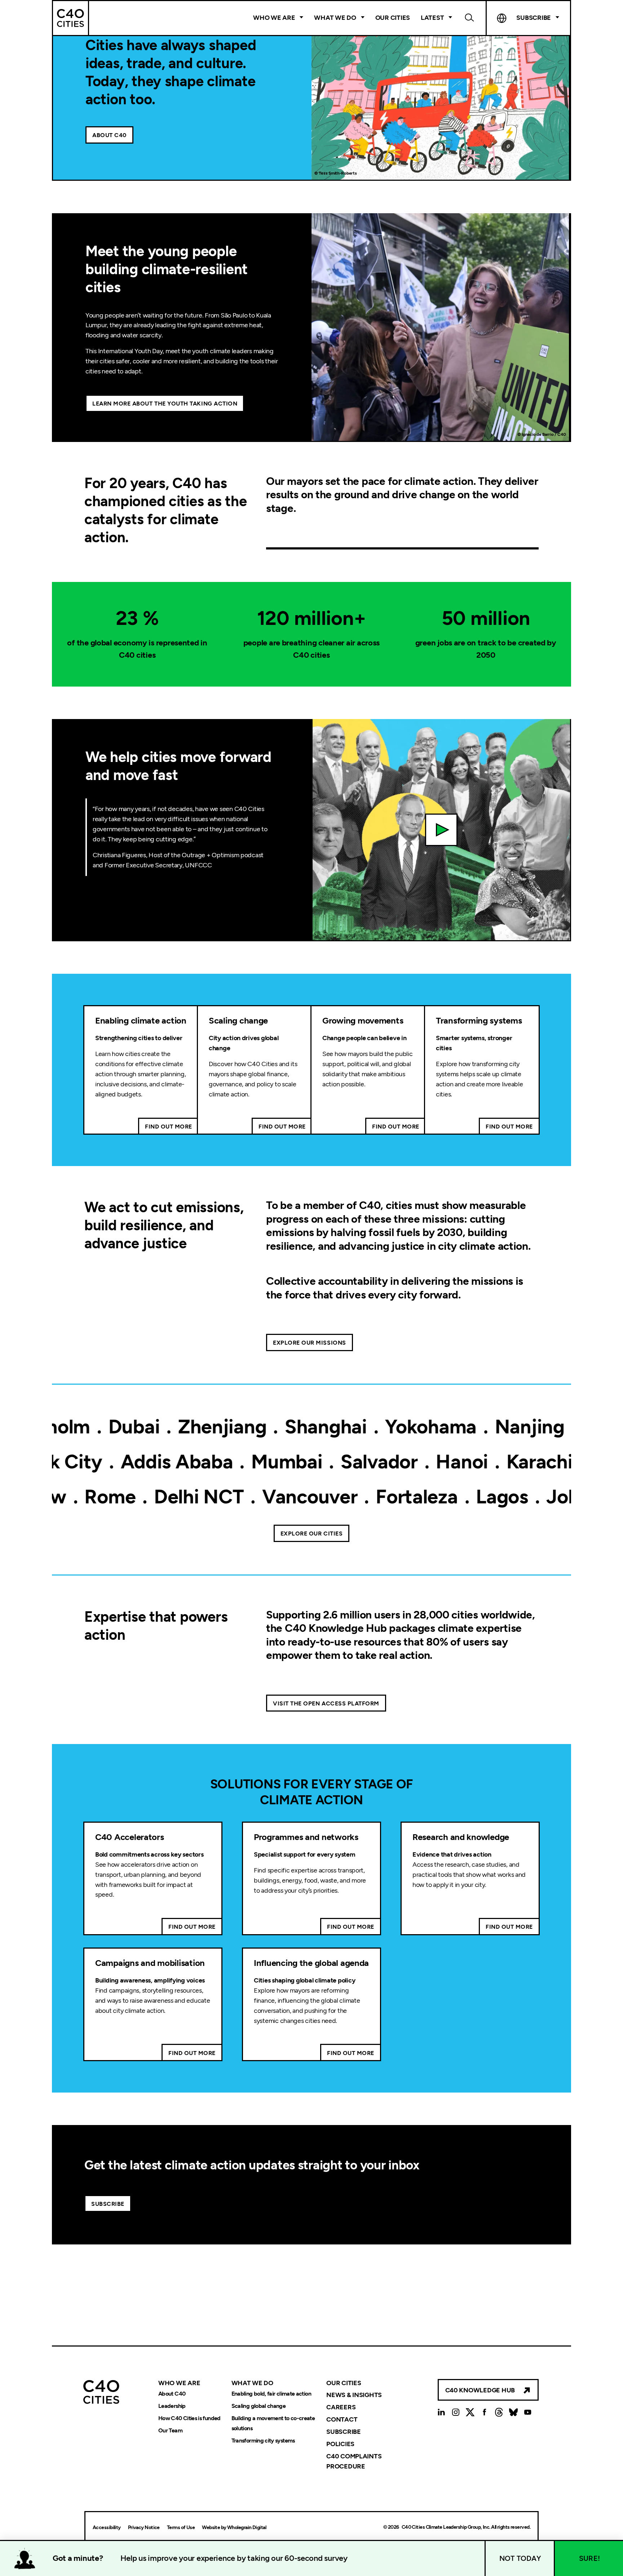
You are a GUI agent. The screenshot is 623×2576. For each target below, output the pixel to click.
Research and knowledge (461, 1837)
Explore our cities (312, 1534)
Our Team (170, 2430)
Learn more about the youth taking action (165, 404)
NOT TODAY (520, 2558)
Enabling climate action (141, 1020)
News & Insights (354, 2395)
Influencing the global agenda (311, 1963)
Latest (432, 18)
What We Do (335, 18)
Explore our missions (310, 1343)
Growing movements (363, 1020)
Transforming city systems (263, 2441)
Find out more (169, 1127)
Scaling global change (259, 2406)
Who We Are (274, 18)
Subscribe (108, 2204)
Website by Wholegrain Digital (234, 2527)
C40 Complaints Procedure (354, 2461)
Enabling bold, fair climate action (271, 2394)
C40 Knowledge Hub (480, 2390)
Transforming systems (479, 1020)
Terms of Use (181, 2527)
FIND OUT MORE (192, 1927)
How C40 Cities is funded (189, 2418)
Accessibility (107, 2527)
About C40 (109, 135)
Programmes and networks (306, 1837)
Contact (342, 2419)
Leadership (172, 2406)
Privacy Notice (144, 2527)
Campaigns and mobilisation (150, 1963)
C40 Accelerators (130, 1837)
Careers (341, 2407)
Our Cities (393, 18)
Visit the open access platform (326, 1703)
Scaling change (238, 1020)
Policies (340, 2444)
